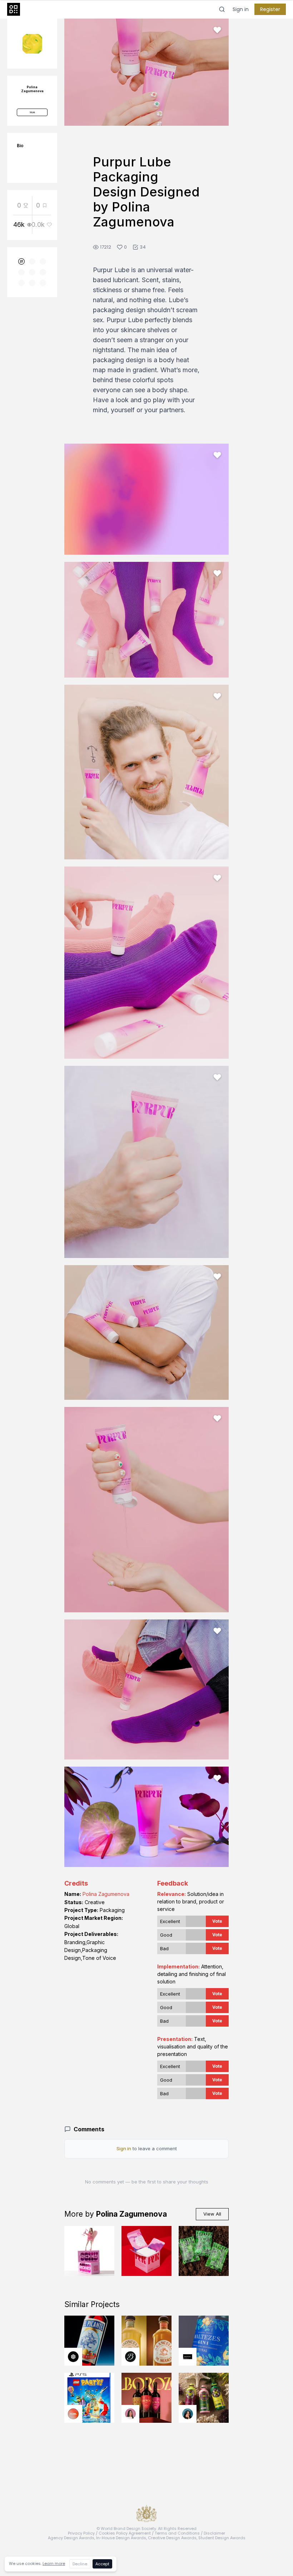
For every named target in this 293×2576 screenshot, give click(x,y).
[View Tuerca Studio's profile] (73, 2357)
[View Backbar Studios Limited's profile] (130, 2357)
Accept (102, 2564)
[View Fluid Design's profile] (73, 2414)
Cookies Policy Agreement (125, 2533)
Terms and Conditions (177, 2533)
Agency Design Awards (71, 2538)
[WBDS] (21, 261)
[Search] (222, 9)
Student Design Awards (222, 2538)
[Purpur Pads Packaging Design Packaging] (146, 2251)
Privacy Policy (81, 2533)
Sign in (241, 9)
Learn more (54, 2563)
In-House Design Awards (121, 2538)
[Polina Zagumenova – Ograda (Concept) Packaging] (204, 2251)
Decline (80, 2564)
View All (212, 2214)
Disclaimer (214, 2533)
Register (270, 9)
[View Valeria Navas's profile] (130, 2414)
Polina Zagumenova (106, 1894)
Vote (217, 1921)
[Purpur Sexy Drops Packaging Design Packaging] (89, 2251)
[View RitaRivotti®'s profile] (188, 2357)
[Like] (217, 30)
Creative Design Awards (172, 2538)
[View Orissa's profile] (188, 2414)
